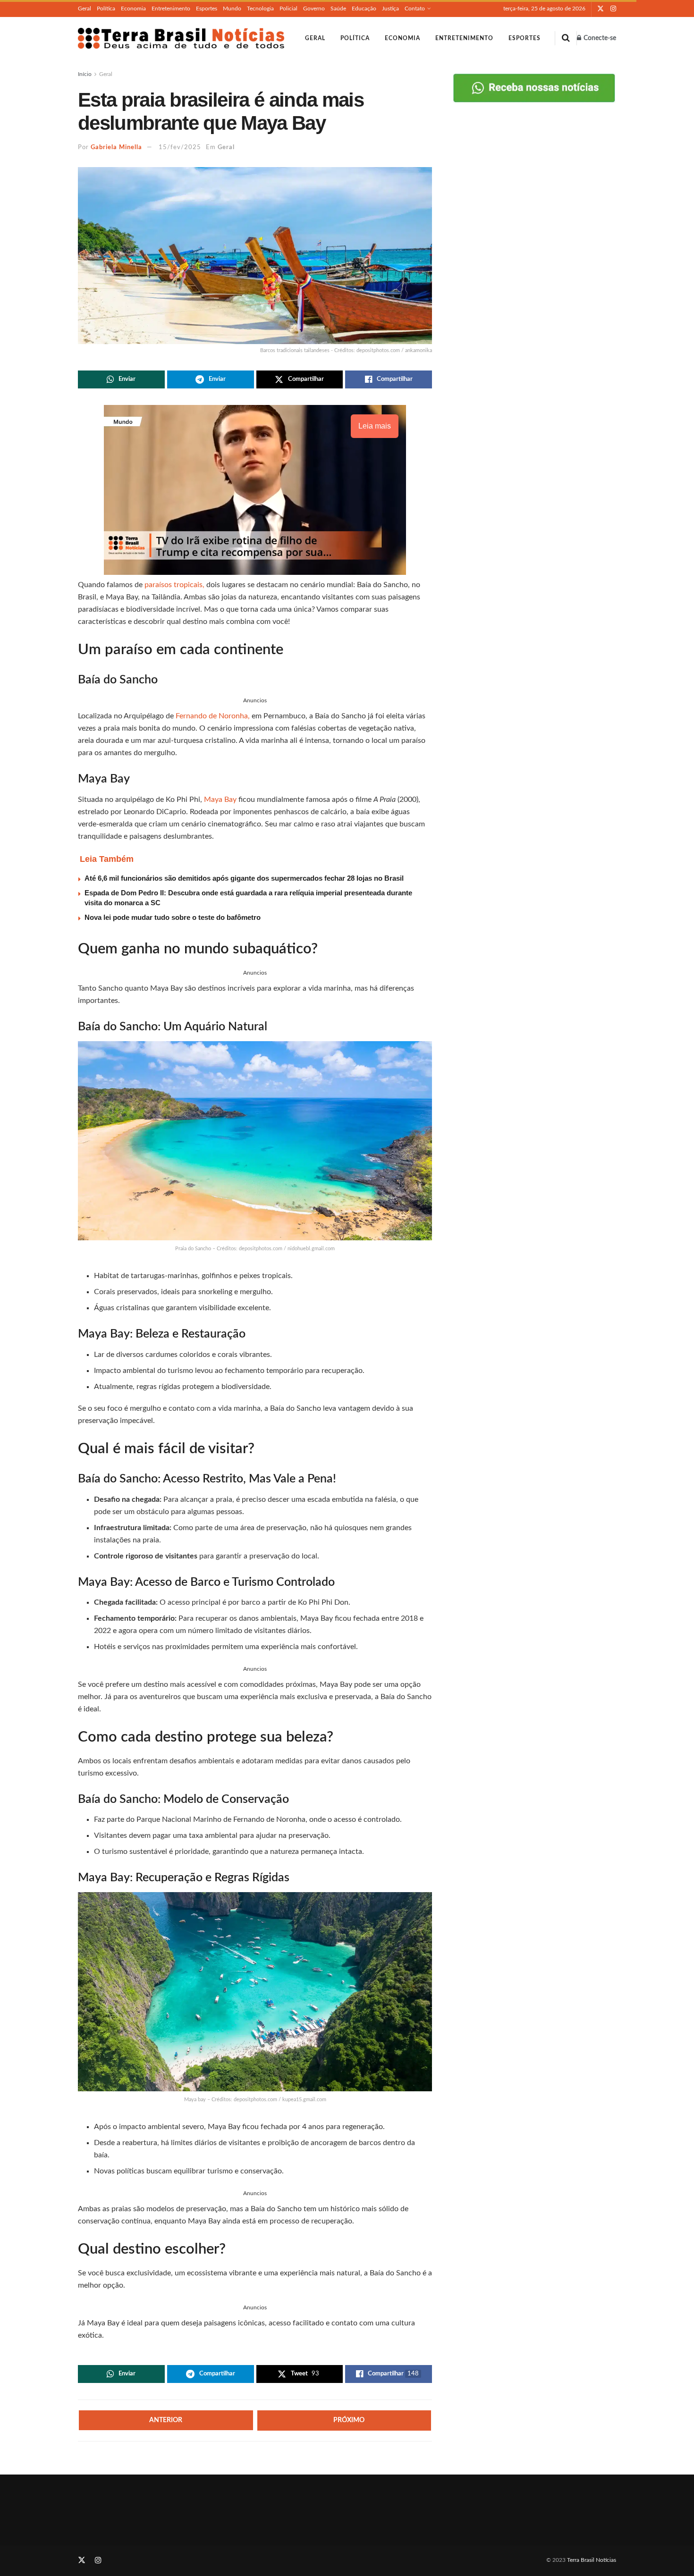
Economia (133, 8)
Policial (288, 8)
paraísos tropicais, (174, 585)
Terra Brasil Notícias (592, 2560)
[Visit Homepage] (181, 38)
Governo (314, 8)
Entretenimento (171, 8)
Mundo (232, 8)
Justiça (390, 8)
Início (85, 74)
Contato (415, 8)
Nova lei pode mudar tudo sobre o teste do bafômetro (173, 917)
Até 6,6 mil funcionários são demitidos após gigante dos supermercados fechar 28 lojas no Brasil (244, 878)
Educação (364, 8)
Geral (85, 8)
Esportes (207, 8)
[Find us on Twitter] (601, 9)
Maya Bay (220, 800)
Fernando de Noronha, (212, 716)
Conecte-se (599, 38)
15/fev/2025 (180, 147)
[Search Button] (566, 38)
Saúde (338, 8)
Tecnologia (260, 8)
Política (106, 8)
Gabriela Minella (116, 147)
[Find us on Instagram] (613, 9)
